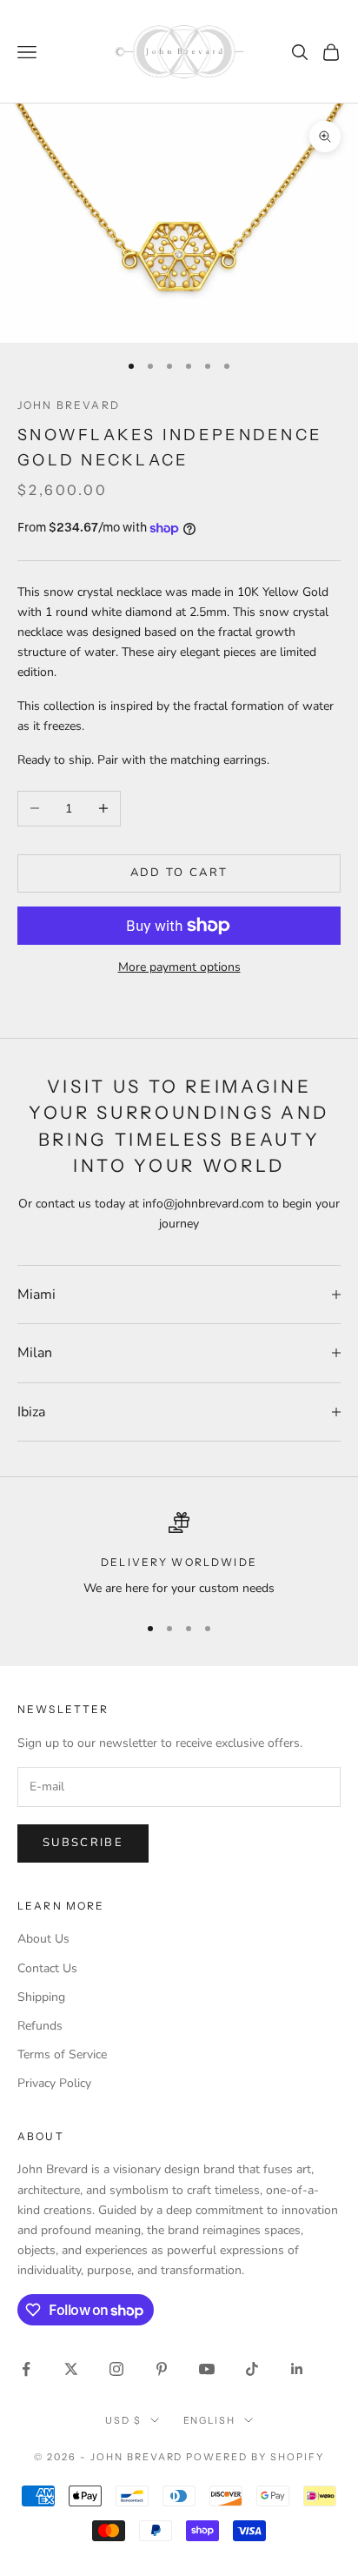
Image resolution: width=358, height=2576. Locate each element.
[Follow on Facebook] (26, 2369)
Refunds (40, 2026)
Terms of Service (62, 2054)
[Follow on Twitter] (71, 2369)
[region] (179, 1555)
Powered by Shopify (255, 2457)
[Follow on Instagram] (116, 2369)
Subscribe (83, 1843)
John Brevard (69, 405)
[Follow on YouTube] (207, 2369)
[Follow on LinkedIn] (297, 2369)
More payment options (179, 967)
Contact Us (47, 1968)
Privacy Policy (54, 2083)
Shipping (41, 1997)
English (210, 2420)
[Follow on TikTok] (252, 2369)
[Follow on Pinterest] (162, 2369)
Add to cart (179, 873)
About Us (43, 1939)
